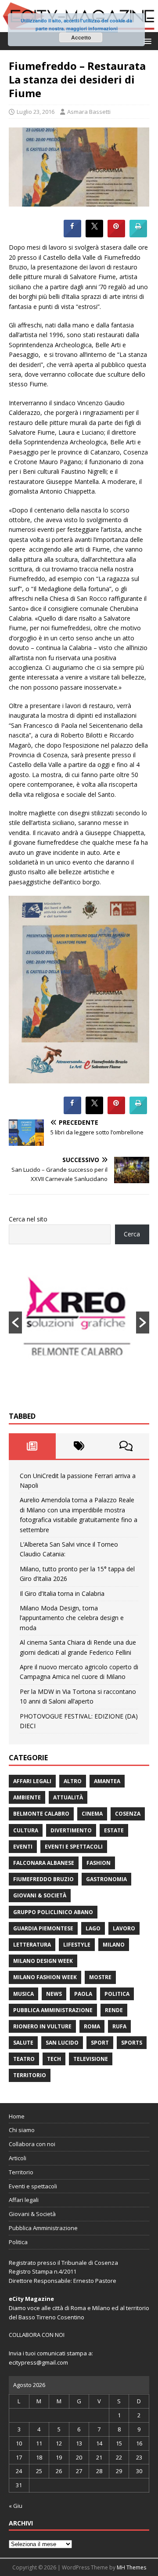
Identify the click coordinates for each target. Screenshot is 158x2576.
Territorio (30, 2075)
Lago (93, 1928)
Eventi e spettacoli (74, 1847)
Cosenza (128, 1814)
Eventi (23, 1847)
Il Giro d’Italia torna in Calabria (62, 1593)
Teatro (24, 2059)
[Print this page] (138, 235)
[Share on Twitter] (94, 235)
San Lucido (62, 2043)
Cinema (92, 1814)
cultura (26, 1830)
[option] (79, 1323)
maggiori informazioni (92, 28)
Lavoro (124, 1928)
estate (114, 1830)
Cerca (132, 1234)
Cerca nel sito (28, 1219)
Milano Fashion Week (45, 1977)
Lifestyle (77, 1945)
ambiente (27, 1797)
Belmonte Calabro (41, 1814)
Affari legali (32, 1781)
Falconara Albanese (44, 1863)
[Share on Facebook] (72, 235)
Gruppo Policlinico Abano (53, 1912)
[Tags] (79, 1446)
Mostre (100, 1977)
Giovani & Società (40, 1895)
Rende (114, 2010)
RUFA (119, 2026)
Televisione (91, 2059)
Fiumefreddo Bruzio (43, 1879)
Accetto (81, 37)
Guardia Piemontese (43, 1928)
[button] (146, 41)
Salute (23, 2043)
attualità (68, 1797)
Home (17, 2116)
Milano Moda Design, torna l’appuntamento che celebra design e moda (72, 1618)
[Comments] (126, 1446)
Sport (100, 2043)
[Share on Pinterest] (116, 235)
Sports (132, 2043)
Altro (73, 1781)
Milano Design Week (43, 1961)
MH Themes (131, 2567)
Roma (92, 2026)
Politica (117, 1994)
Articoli (18, 2158)
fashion (99, 1863)
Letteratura (32, 1945)
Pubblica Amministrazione (53, 2010)
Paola (83, 1994)
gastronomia (106, 1879)
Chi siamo (22, 2130)
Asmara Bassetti (89, 112)
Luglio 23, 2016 (36, 112)
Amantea (107, 1781)
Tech (54, 2059)
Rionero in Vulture (42, 2026)
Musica (23, 1994)
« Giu (16, 2506)
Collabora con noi (32, 2144)
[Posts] (32, 1446)
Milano (114, 1945)
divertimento (71, 1830)
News (54, 1994)
